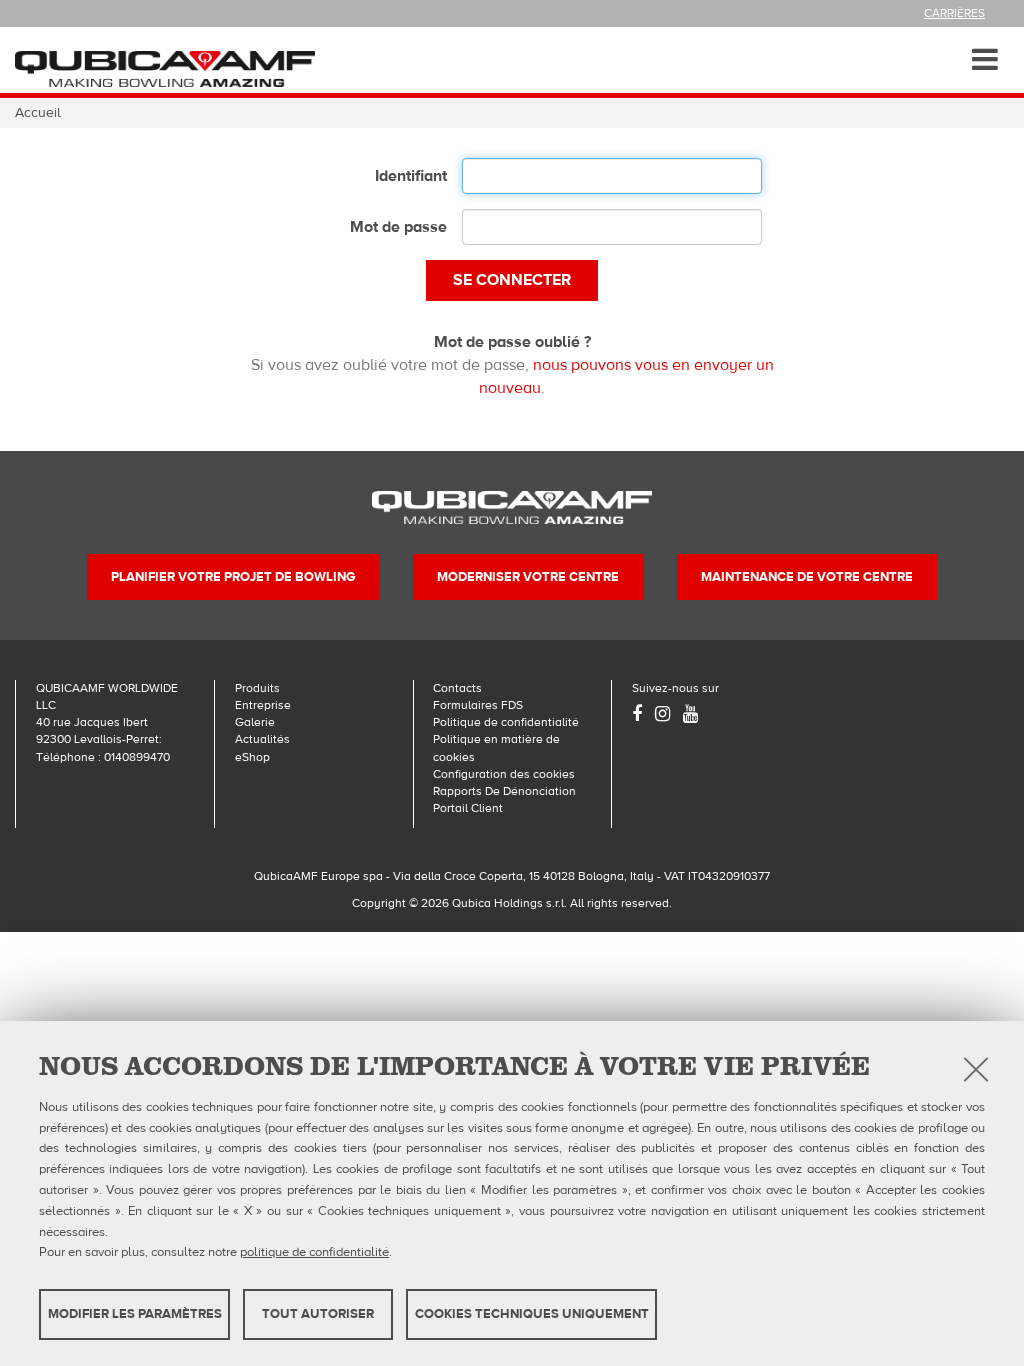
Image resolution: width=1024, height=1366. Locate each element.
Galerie (255, 722)
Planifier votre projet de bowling (233, 577)
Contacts (457, 688)
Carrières (954, 13)
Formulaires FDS (478, 705)
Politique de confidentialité (506, 722)
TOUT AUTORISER (318, 1314)
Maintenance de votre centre (807, 577)
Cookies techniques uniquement (532, 1314)
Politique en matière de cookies (496, 747)
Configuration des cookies (504, 774)
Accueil (38, 113)
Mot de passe (398, 227)
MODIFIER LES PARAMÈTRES (135, 1314)
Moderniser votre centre (528, 577)
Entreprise (263, 705)
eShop (252, 757)
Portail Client (468, 808)
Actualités (262, 739)
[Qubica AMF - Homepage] (165, 68)
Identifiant (411, 176)
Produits (257, 688)
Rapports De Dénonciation (504, 791)
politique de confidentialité (314, 1252)
